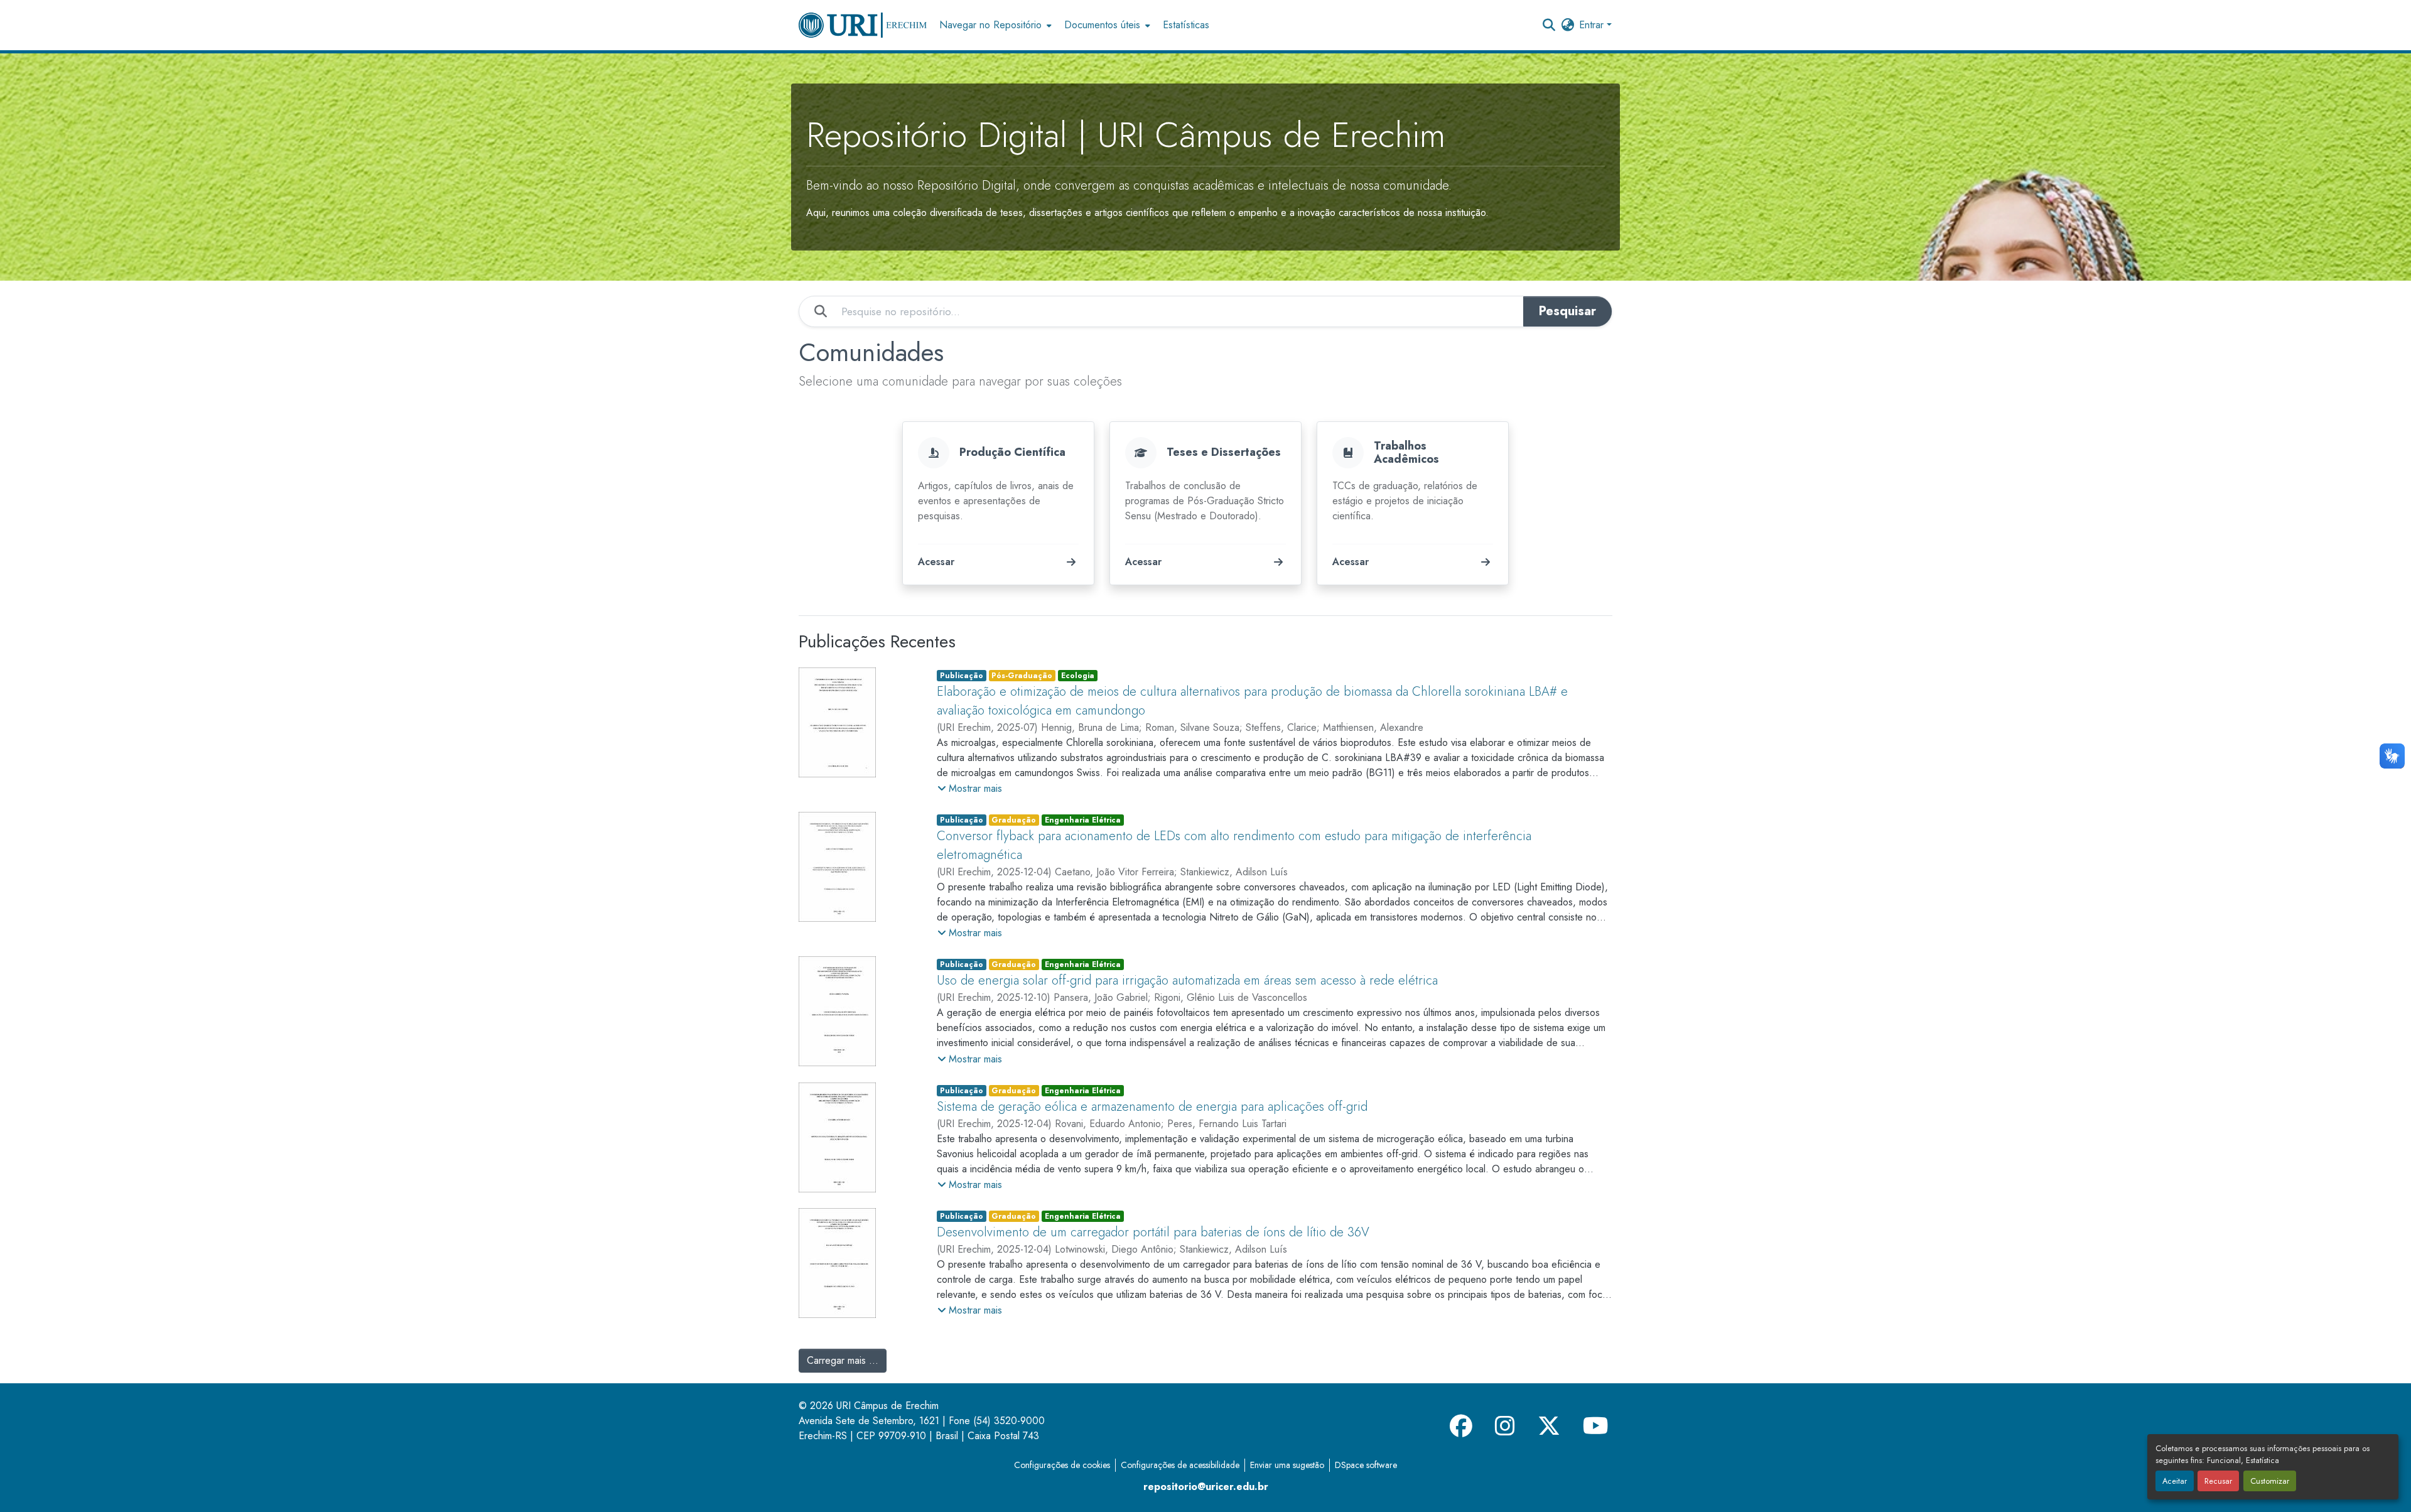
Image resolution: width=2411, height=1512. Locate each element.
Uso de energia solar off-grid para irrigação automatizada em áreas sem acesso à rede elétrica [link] (1187, 980)
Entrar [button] (1593, 25)
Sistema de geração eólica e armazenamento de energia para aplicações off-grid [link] (1152, 1107)
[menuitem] (994, 25)
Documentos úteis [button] (1102, 25)
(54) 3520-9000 (1009, 1421)
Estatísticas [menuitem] (1186, 25)
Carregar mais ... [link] (843, 1360)
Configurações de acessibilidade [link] (1180, 1465)
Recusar (2218, 1481)
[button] (863, 25)
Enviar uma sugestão (1287, 1465)
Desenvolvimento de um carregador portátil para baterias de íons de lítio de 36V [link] (1153, 1232)
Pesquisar (1567, 311)
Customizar (2270, 1481)
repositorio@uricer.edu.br (1206, 1487)
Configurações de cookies (1062, 1465)
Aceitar (2175, 1481)
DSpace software (1366, 1465)
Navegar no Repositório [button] (990, 25)
